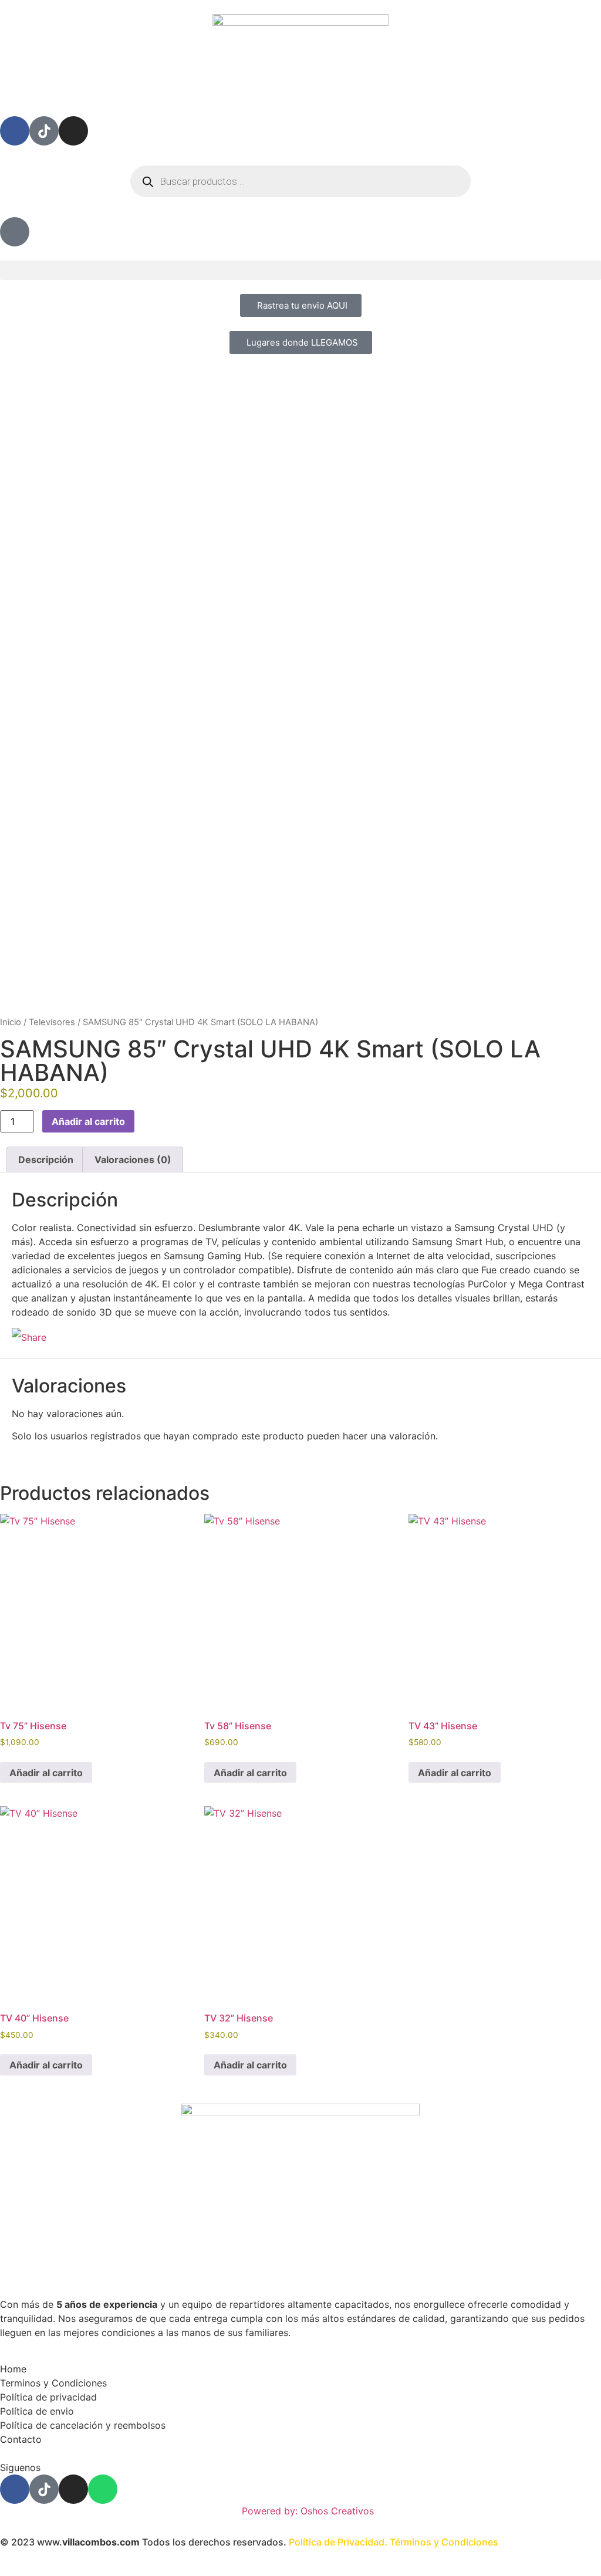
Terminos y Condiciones (53, 2383)
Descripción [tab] (46, 1159)
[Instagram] (73, 131)
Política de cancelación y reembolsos (83, 2425)
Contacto (21, 2439)
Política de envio (37, 2411)
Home (13, 2369)
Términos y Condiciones (444, 2542)
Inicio (11, 1022)
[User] (15, 232)
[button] (300, 270)
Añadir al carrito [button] (46, 1773)
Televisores (52, 1022)
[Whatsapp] (103, 2489)
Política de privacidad (48, 2397)
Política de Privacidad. (338, 2542)
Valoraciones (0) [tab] (133, 1159)
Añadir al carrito (88, 1121)
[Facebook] (15, 131)
